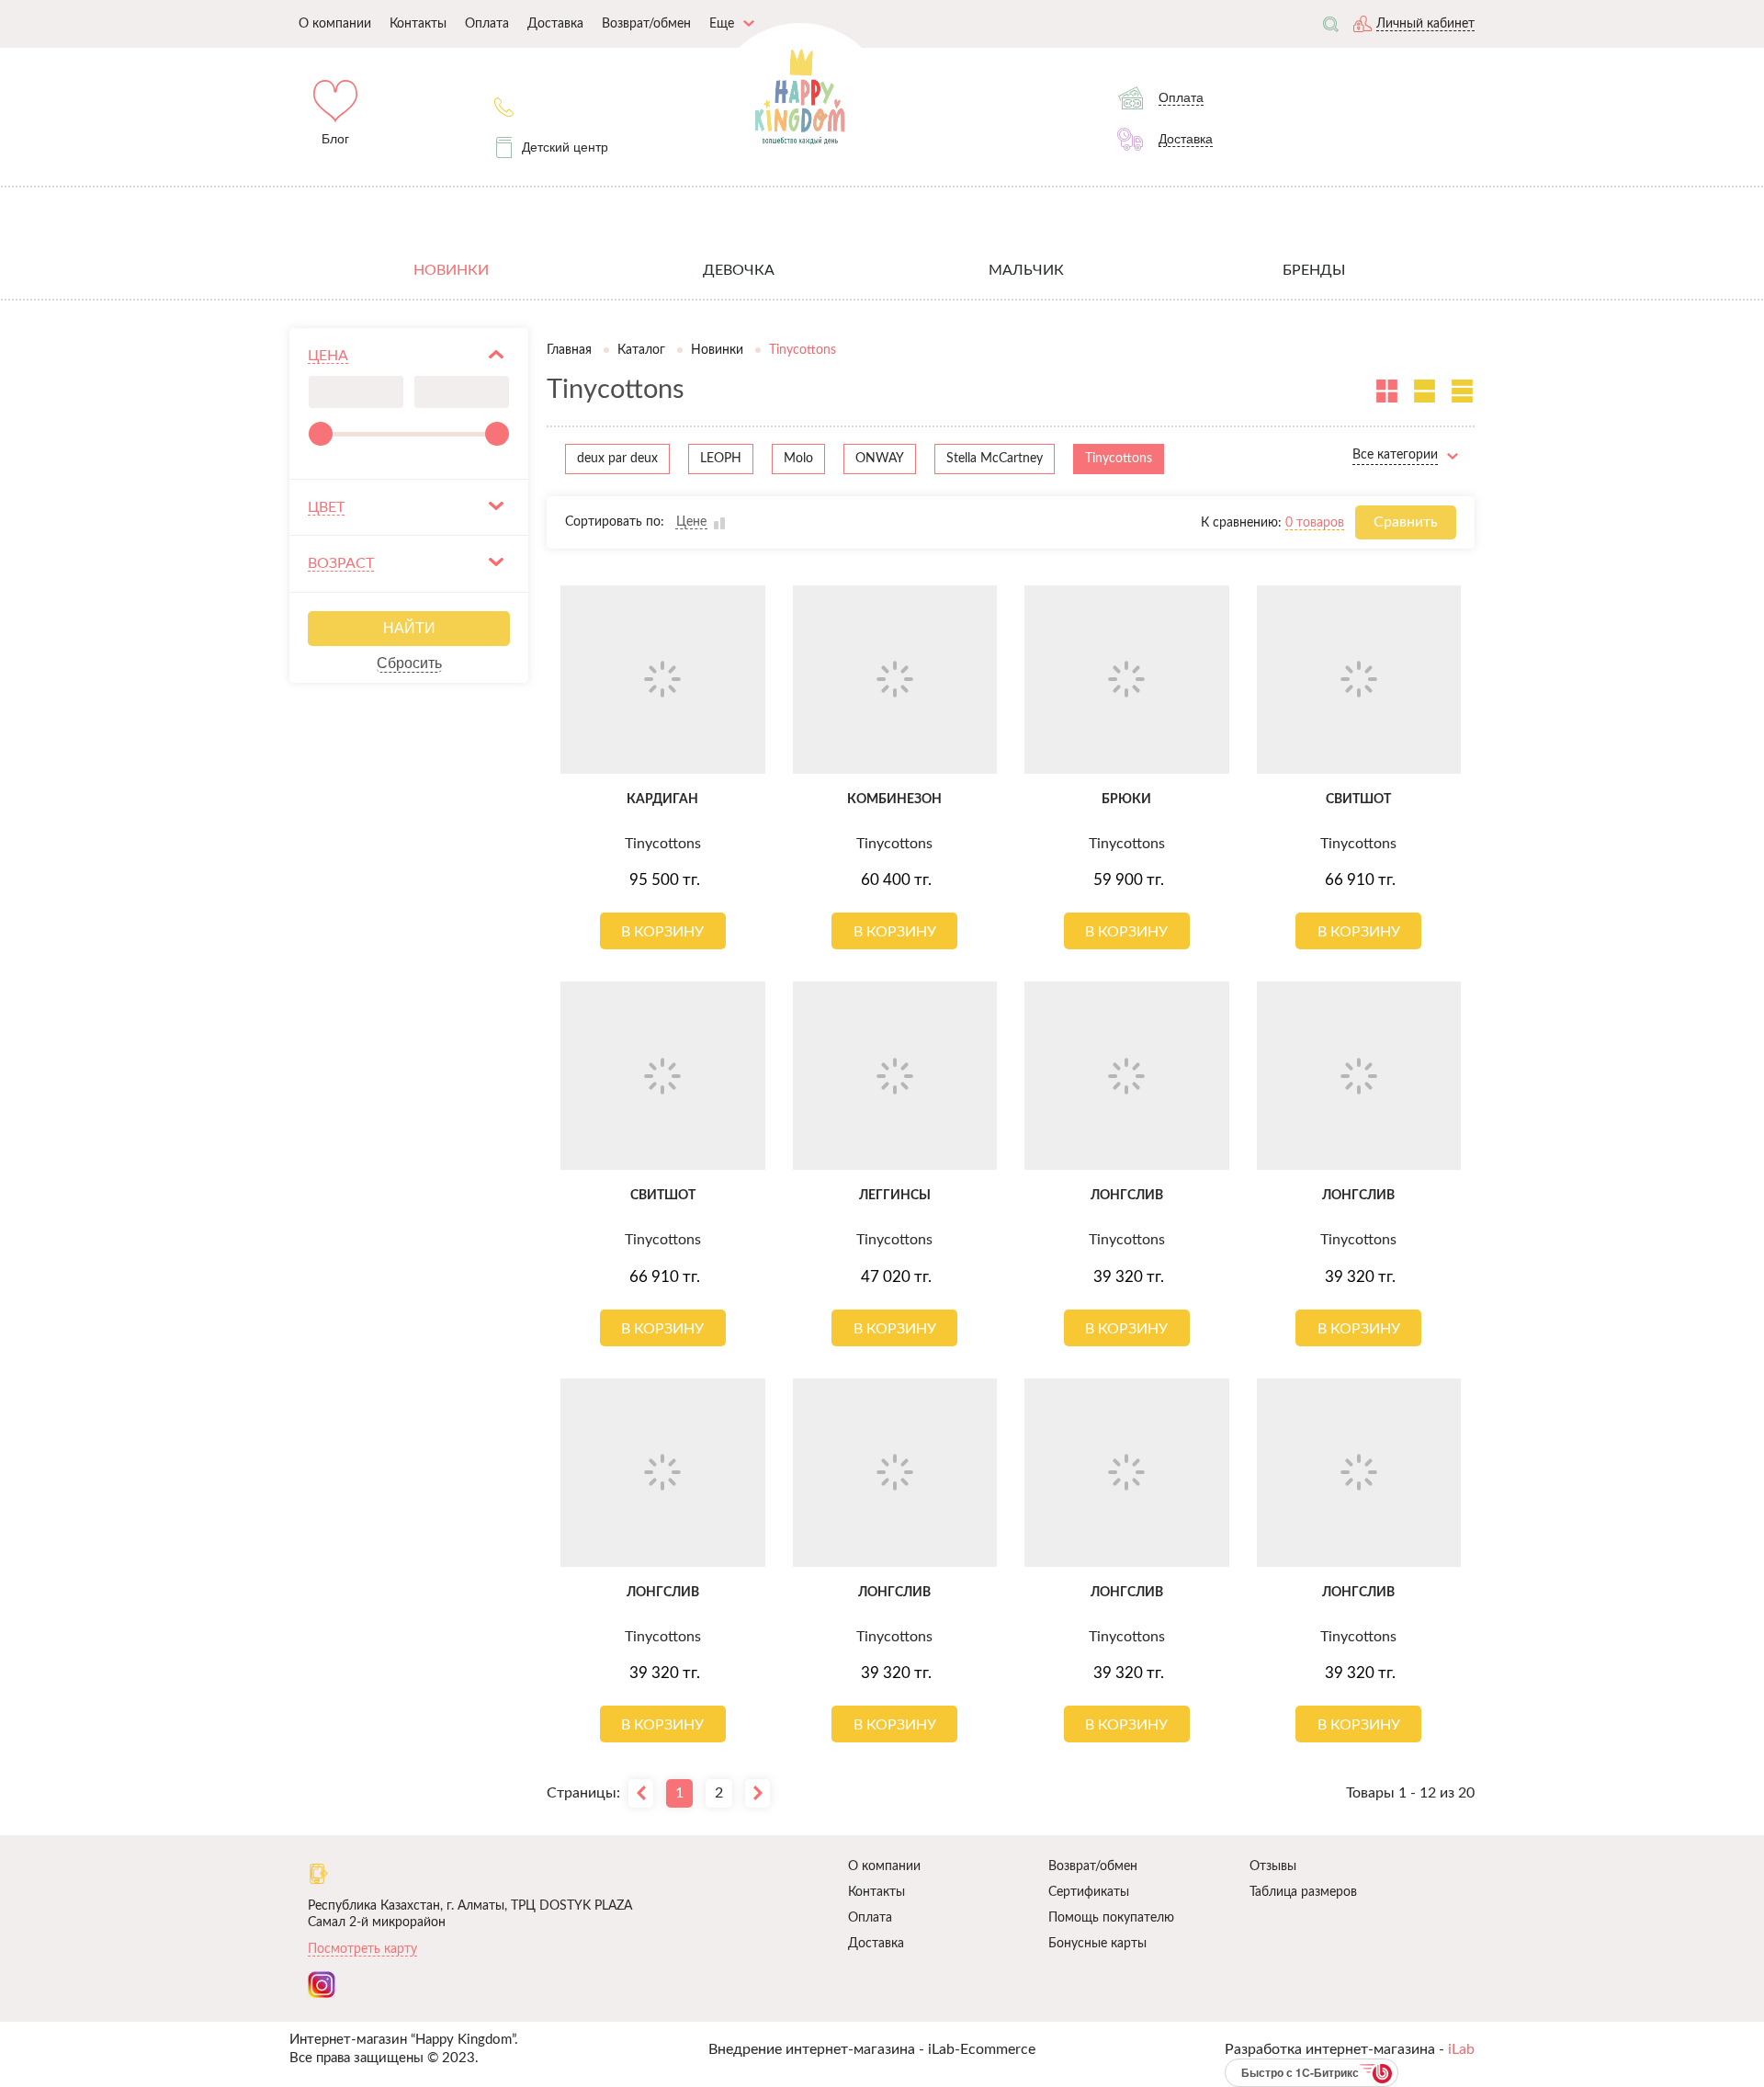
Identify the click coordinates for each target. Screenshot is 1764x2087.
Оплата (870, 1918)
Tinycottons (1119, 458)
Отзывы (1273, 1866)
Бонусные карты (1097, 1944)
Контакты (876, 1892)
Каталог (641, 350)
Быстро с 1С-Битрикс (1300, 2072)
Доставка (876, 1944)
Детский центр (565, 147)
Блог (335, 139)
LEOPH (721, 458)
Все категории (1395, 454)
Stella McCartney (995, 458)
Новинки (717, 350)
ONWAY (880, 458)
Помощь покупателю (1111, 1918)
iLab (1461, 2049)
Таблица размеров (1303, 1892)
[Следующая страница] (758, 1793)
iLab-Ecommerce (982, 2049)
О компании (884, 1866)
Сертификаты (1089, 1892)
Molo (798, 458)
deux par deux (617, 458)
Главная (569, 350)
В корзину (662, 932)
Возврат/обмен (1093, 1866)
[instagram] (322, 1985)
